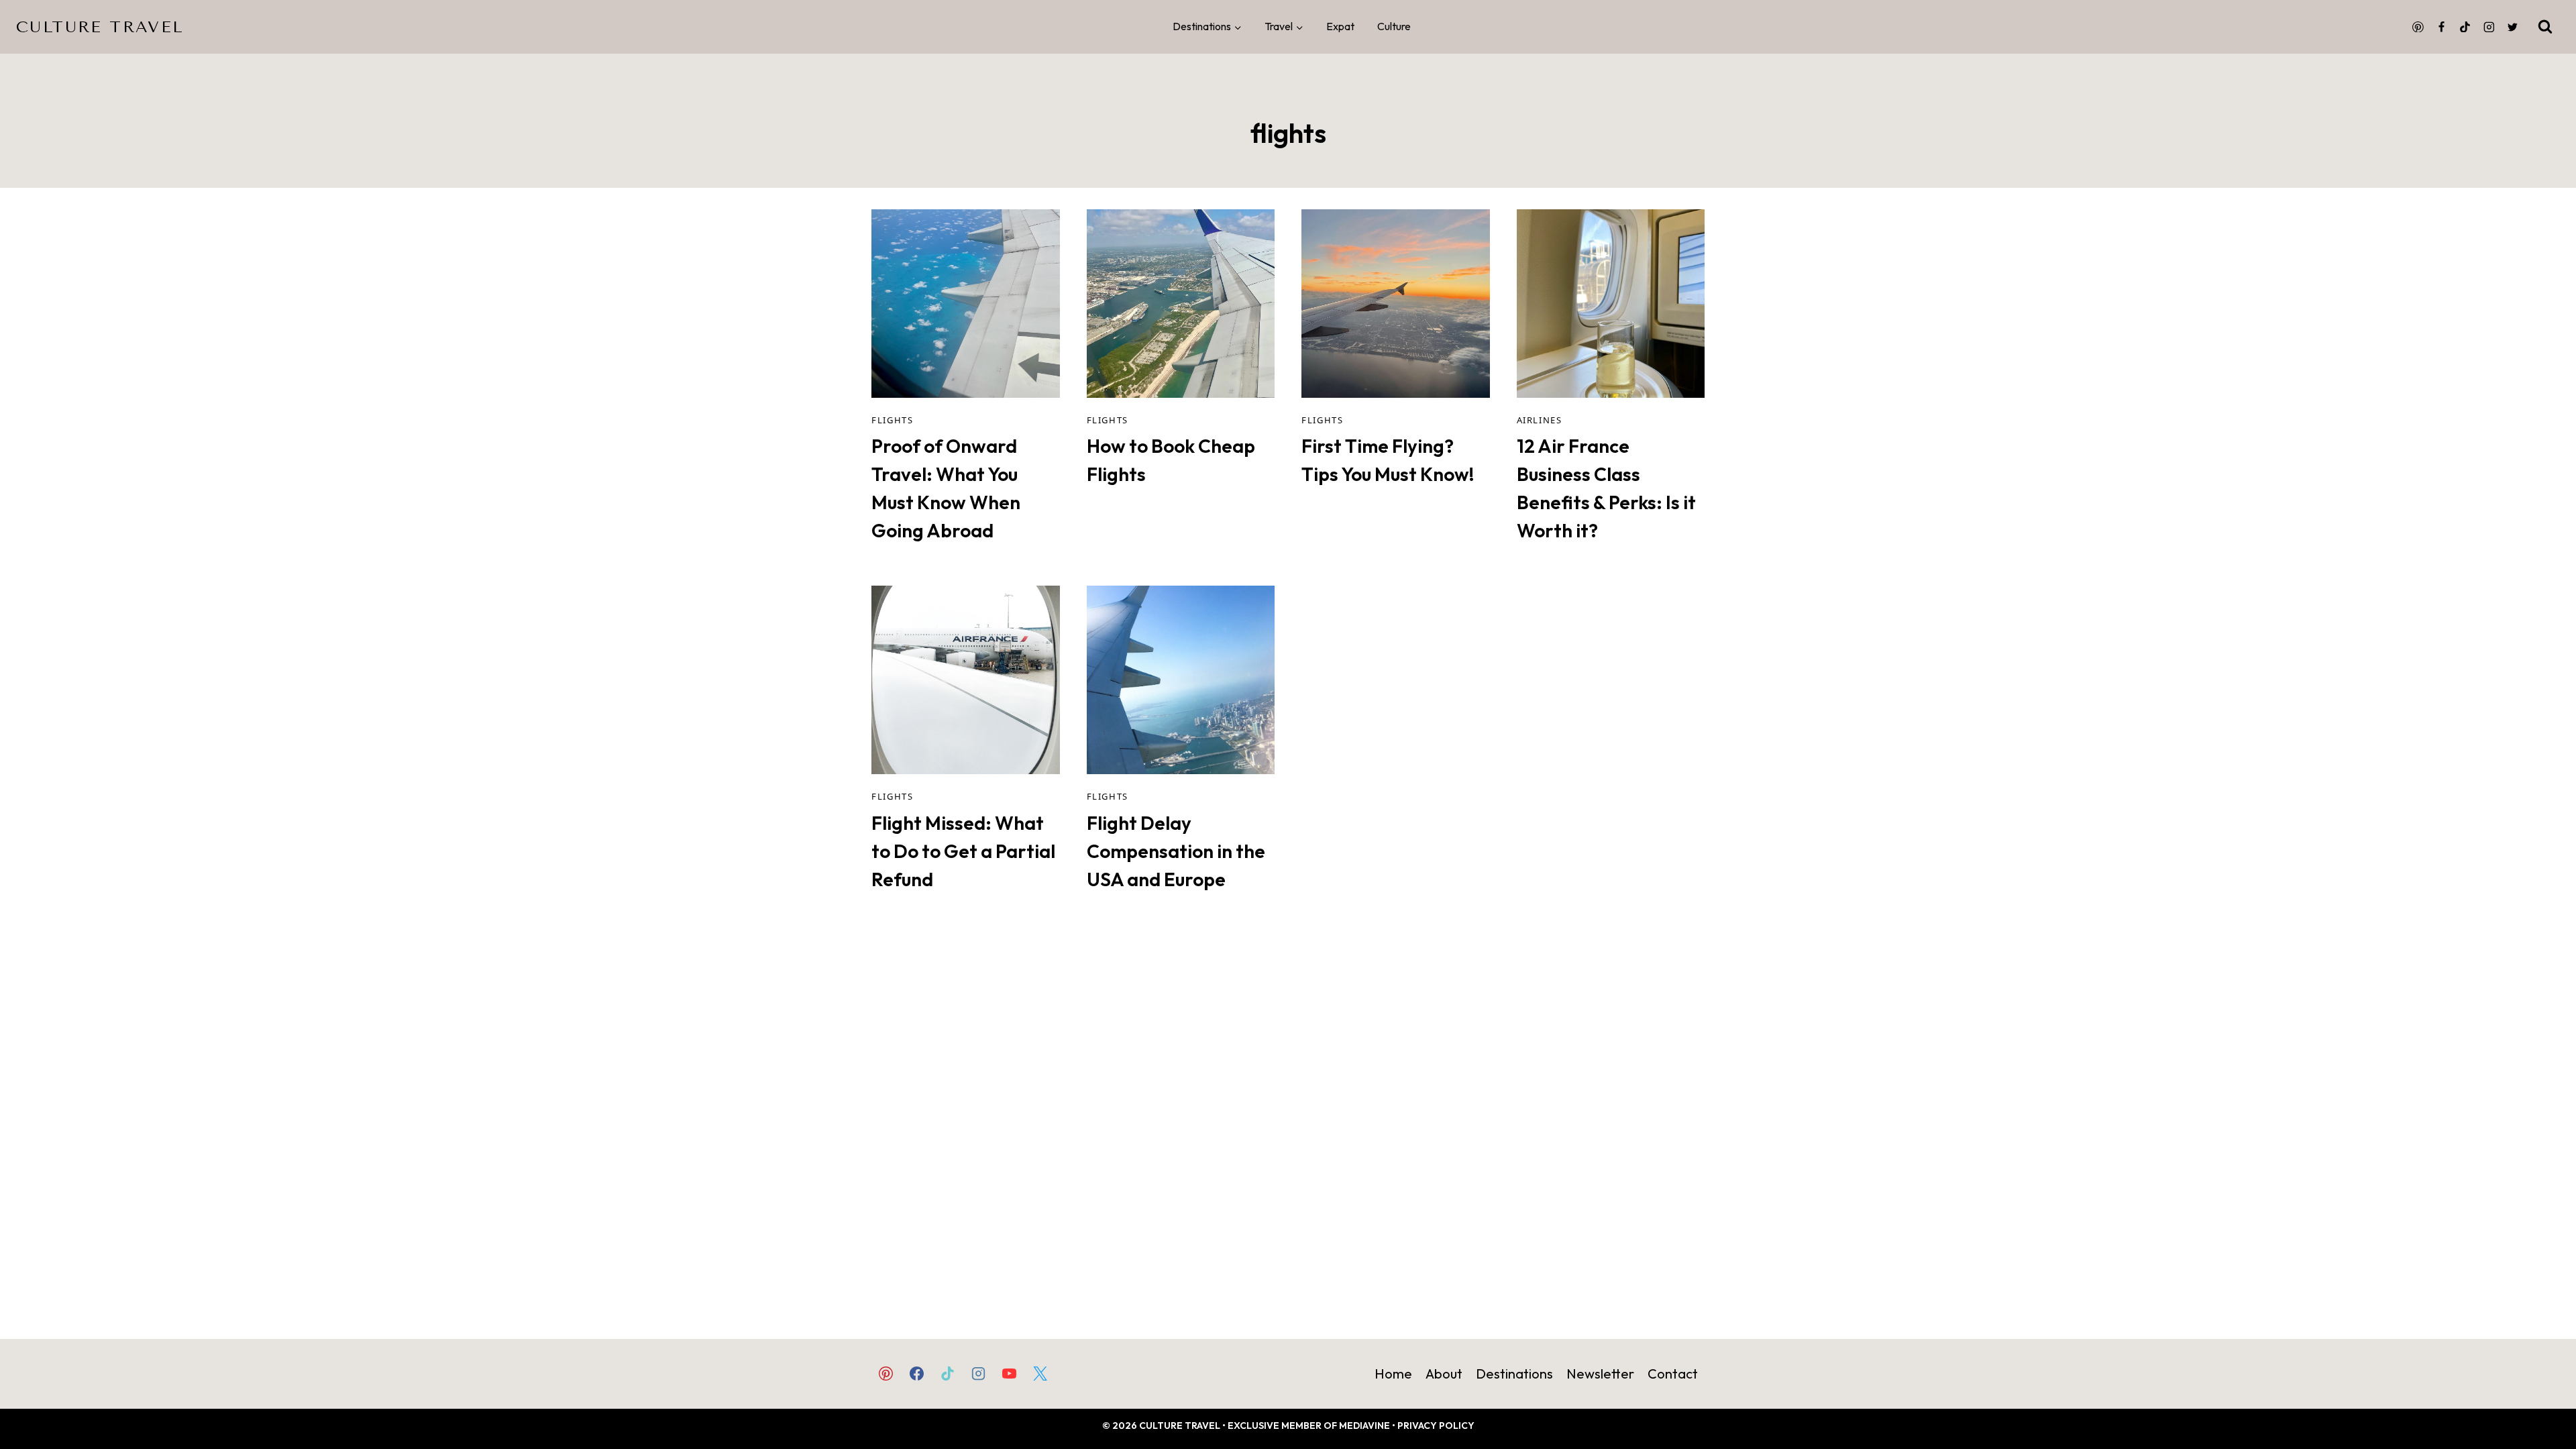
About (1444, 1374)
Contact (1673, 1374)
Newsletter (1600, 1374)
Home (1393, 1374)
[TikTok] (2465, 27)
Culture (1394, 26)
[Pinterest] (2418, 27)
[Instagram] (2489, 27)
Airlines (1540, 420)
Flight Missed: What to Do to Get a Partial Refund (963, 851)
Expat (1340, 26)
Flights (892, 420)
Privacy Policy (1436, 1426)
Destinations (1514, 1374)
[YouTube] (1010, 1373)
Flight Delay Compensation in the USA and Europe (1176, 851)
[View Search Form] (2545, 27)
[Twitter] (2512, 27)
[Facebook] (2442, 27)
